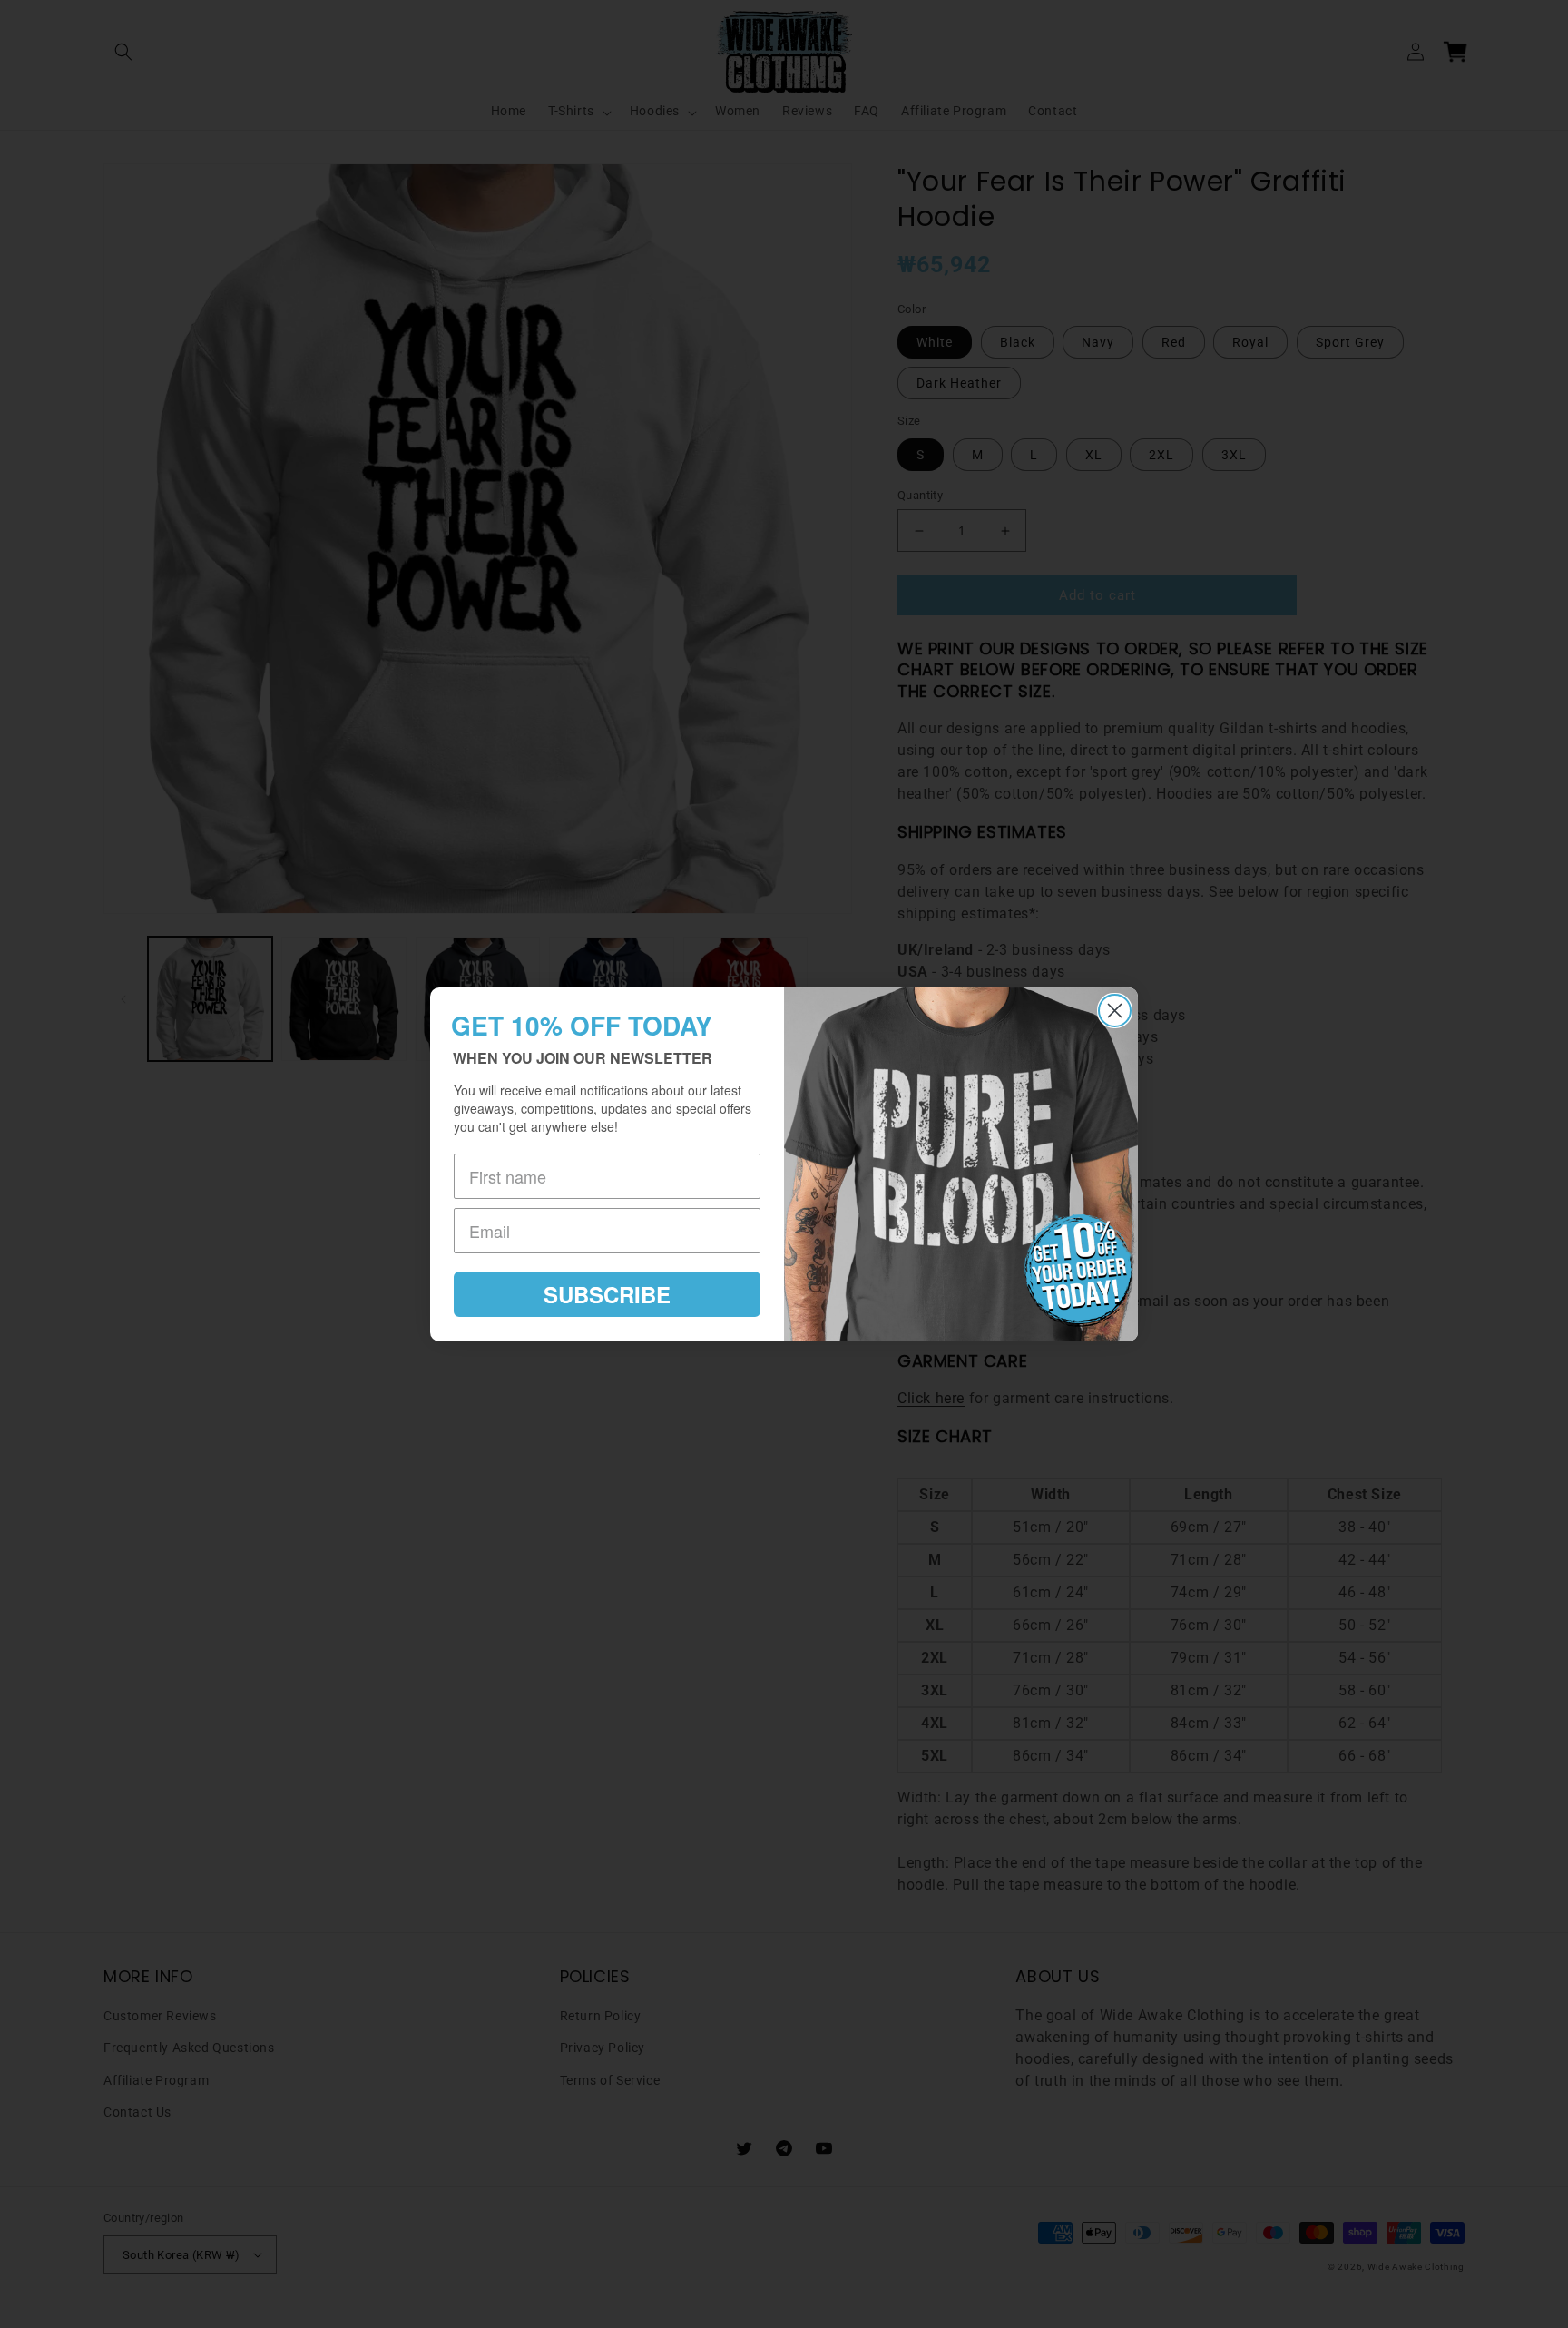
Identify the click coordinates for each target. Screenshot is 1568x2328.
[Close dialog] (1115, 1011)
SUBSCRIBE (607, 1294)
